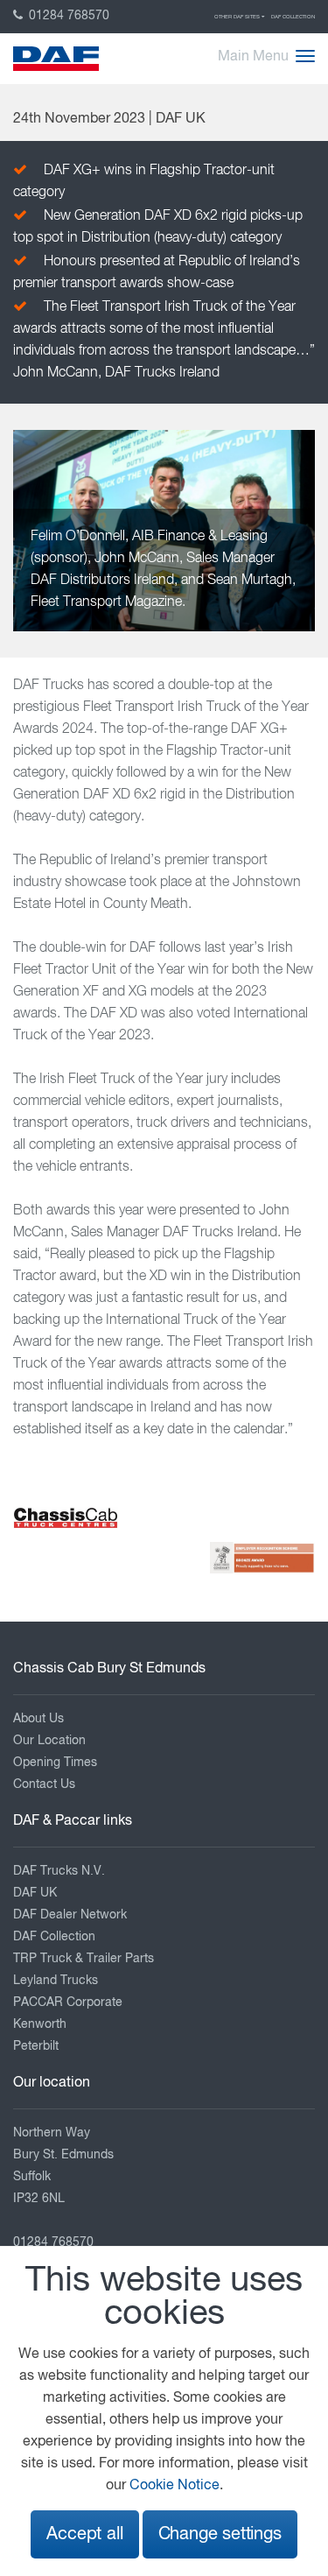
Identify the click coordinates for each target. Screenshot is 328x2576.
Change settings (220, 2534)
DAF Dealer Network (70, 1915)
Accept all (84, 2534)
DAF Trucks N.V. (59, 1871)
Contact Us (44, 1784)
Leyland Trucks (56, 1981)
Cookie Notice (174, 2486)
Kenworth (40, 2024)
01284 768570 (67, 16)
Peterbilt (36, 2046)
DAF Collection (293, 17)
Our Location (49, 1741)
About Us (38, 1719)
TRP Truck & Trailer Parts (84, 1959)
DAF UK (35, 1893)
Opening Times (55, 1763)
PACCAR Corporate (68, 2002)
